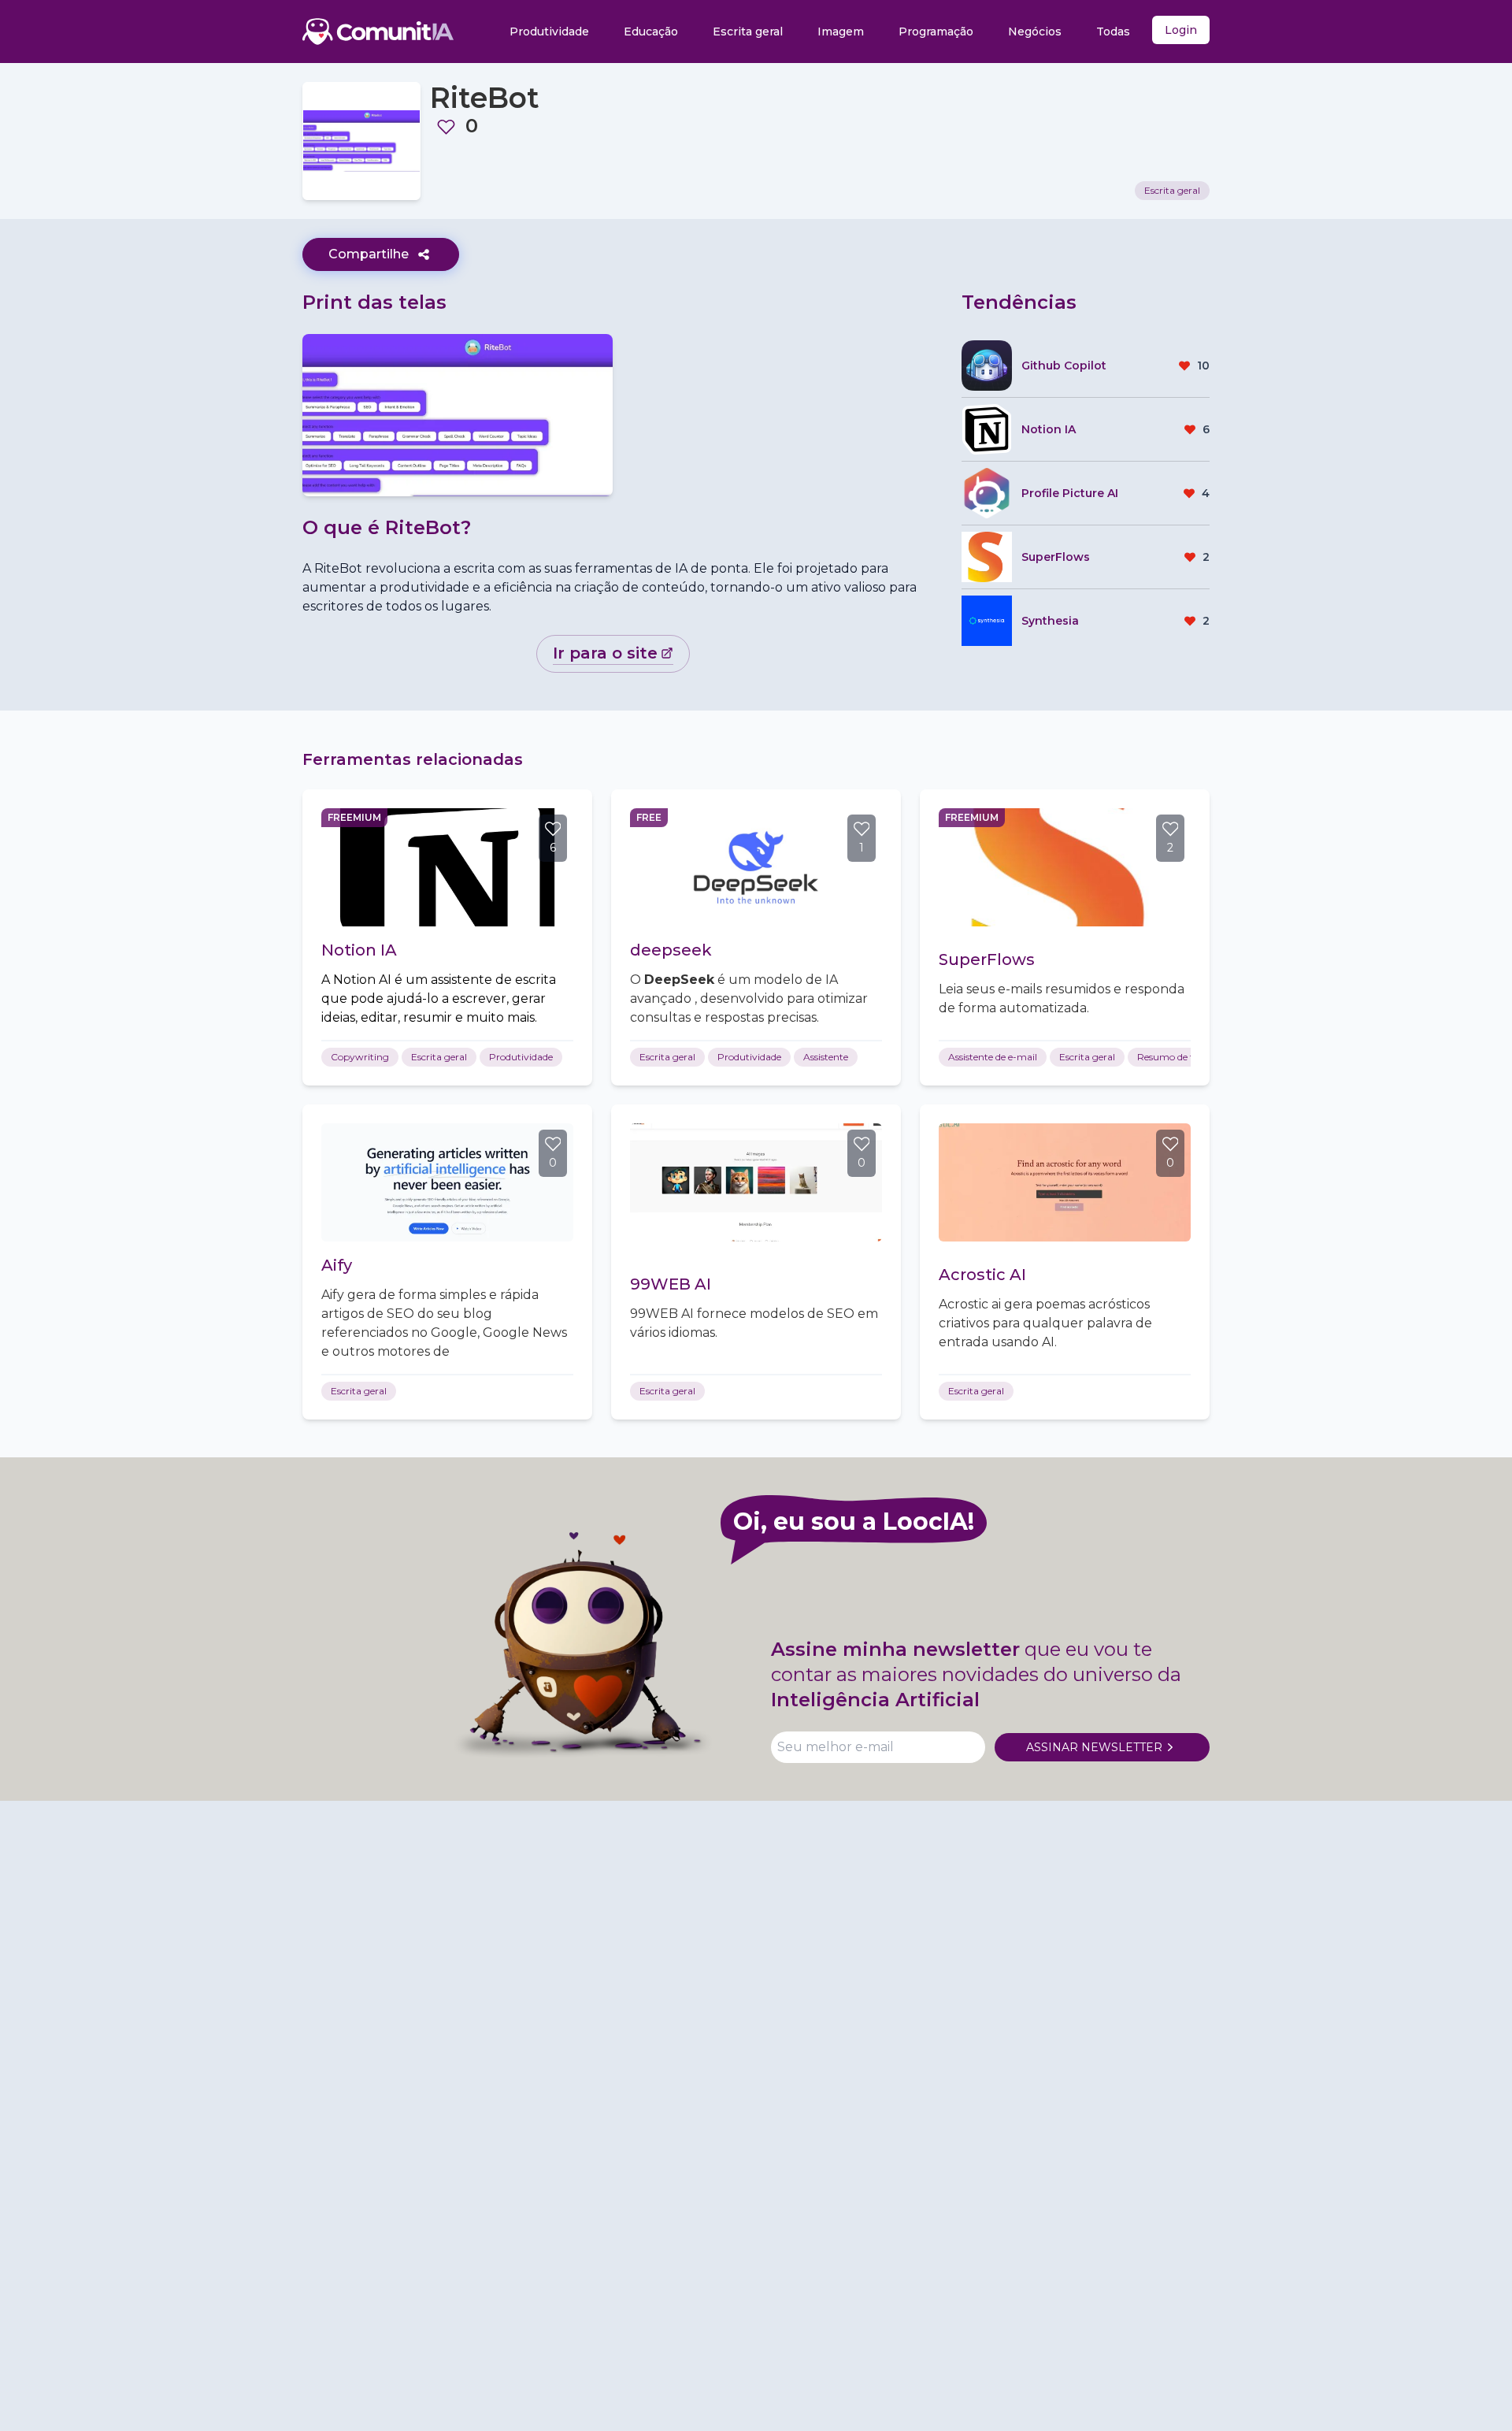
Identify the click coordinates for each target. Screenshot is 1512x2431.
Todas (1113, 32)
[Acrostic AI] (1065, 1182)
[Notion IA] (447, 867)
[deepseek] (756, 867)
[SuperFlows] (1065, 867)
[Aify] (447, 1182)
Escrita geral (748, 32)
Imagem (841, 32)
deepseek (671, 950)
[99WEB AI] (756, 1182)
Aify (337, 1265)
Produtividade (549, 32)
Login (1181, 30)
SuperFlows (987, 959)
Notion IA (359, 950)
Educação (651, 32)
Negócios (1035, 32)
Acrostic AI (982, 1275)
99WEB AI (671, 1284)
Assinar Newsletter (1094, 1747)
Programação (936, 32)
